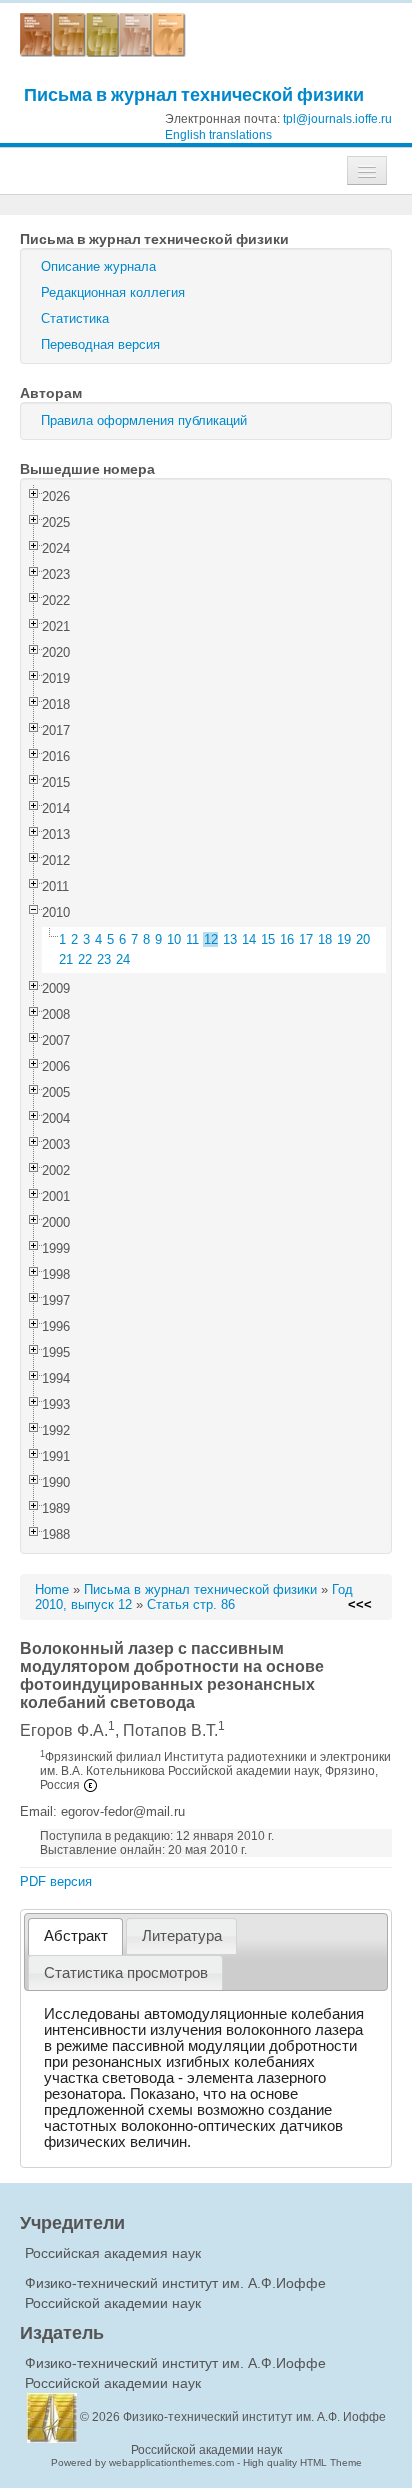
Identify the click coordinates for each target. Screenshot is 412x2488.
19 (344, 939)
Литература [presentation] (182, 1936)
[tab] (75, 1936)
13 (230, 939)
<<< (360, 1604)
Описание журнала (98, 266)
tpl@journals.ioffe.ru (337, 119)
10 (174, 939)
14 (249, 939)
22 (85, 959)
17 (306, 939)
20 (363, 939)
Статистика (75, 318)
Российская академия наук (113, 2253)
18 (325, 939)
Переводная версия (100, 344)
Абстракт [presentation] (76, 1936)
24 (123, 959)
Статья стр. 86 (191, 1604)
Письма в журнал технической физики (194, 94)
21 (66, 959)
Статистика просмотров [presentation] (126, 1973)
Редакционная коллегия (113, 292)
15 (268, 939)
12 (211, 939)
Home (52, 1589)
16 (287, 939)
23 (104, 959)
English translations (218, 135)
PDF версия (56, 1881)
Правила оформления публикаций (144, 420)
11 (192, 939)
